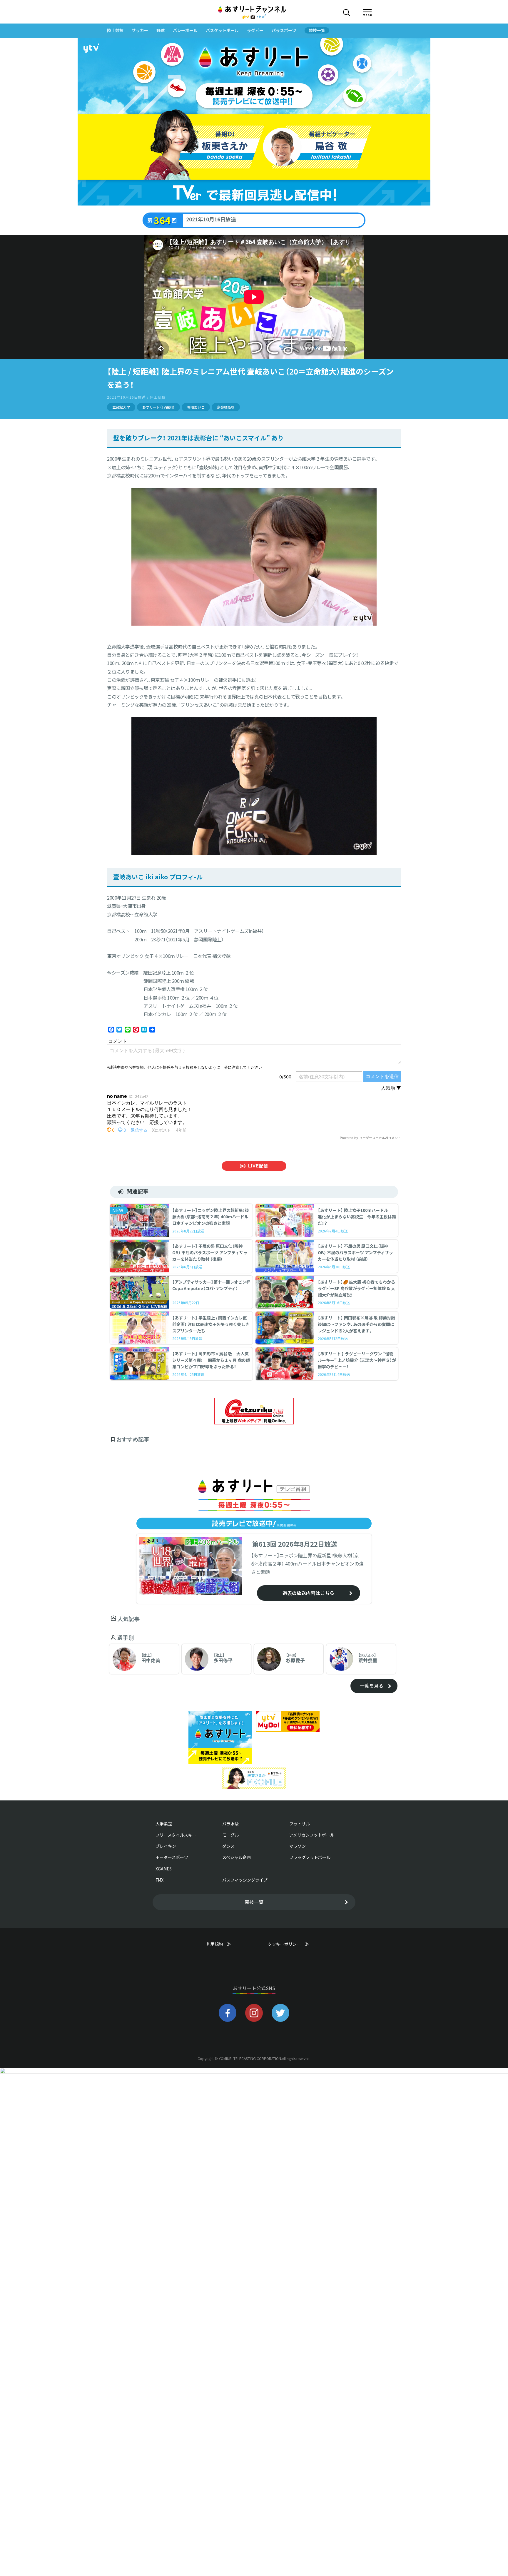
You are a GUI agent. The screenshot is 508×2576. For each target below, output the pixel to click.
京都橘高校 (226, 407)
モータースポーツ (172, 1857)
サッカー (140, 30)
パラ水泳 (230, 1824)
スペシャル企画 (237, 1857)
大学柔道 (164, 1824)
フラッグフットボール (310, 1857)
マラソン (298, 1846)
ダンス (228, 1846)
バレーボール (185, 30)
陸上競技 (115, 30)
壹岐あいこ (196, 407)
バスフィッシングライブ (245, 1880)
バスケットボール (222, 30)
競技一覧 (317, 30)
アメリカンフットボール (312, 1835)
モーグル (230, 1835)
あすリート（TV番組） (158, 407)
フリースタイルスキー (176, 1835)
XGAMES (164, 1869)
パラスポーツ (284, 30)
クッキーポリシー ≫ (288, 1947)
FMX (159, 1880)
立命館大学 (121, 407)
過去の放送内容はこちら (308, 1593)
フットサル (300, 1824)
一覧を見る (372, 1685)
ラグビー (255, 30)
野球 (161, 30)
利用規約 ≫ (225, 1944)
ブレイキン (166, 1846)
